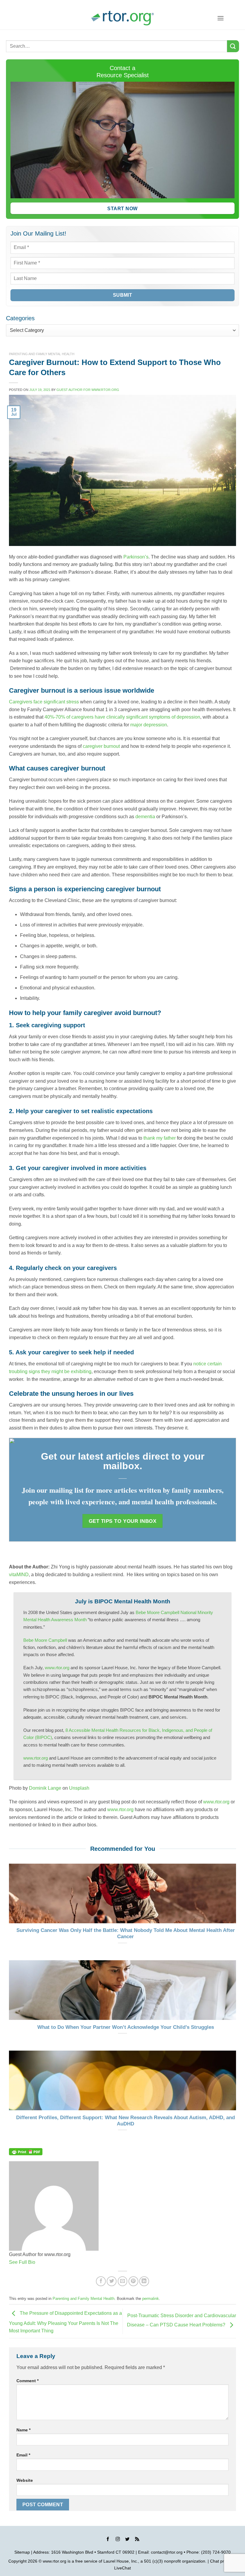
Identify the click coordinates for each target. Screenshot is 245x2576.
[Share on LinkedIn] (144, 2281)
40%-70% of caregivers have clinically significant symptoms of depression (122, 717)
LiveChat (122, 2568)
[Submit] (233, 46)
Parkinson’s (136, 557)
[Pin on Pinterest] (133, 2281)
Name (23, 2430)
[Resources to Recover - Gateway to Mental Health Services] (122, 18)
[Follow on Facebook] (108, 2540)
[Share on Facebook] (101, 2281)
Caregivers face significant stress (44, 702)
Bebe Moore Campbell (45, 1640)
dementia (145, 817)
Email (23, 2455)
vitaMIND (19, 1575)
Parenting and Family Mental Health (42, 354)
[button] (220, 18)
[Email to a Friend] (123, 2281)
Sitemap (22, 2552)
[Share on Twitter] (112, 2281)
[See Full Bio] (39, 2262)
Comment (27, 2381)
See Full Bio (22, 2262)
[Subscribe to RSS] (137, 2540)
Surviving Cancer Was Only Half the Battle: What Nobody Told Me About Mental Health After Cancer (126, 1934)
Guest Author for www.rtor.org (88, 390)
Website (25, 2480)
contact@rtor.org (167, 2552)
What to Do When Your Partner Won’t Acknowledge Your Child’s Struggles (126, 2027)
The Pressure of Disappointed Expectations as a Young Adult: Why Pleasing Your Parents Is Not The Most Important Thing (65, 2322)
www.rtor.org (57, 1668)
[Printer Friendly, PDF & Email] (26, 2151)
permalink (151, 2299)
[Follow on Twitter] (127, 2540)
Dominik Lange (45, 1788)
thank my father (160, 1138)
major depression (149, 725)
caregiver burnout (101, 746)
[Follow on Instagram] (118, 2540)
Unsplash (79, 1788)
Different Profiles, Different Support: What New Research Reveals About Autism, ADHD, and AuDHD (125, 2121)
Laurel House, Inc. (121, 2561)
